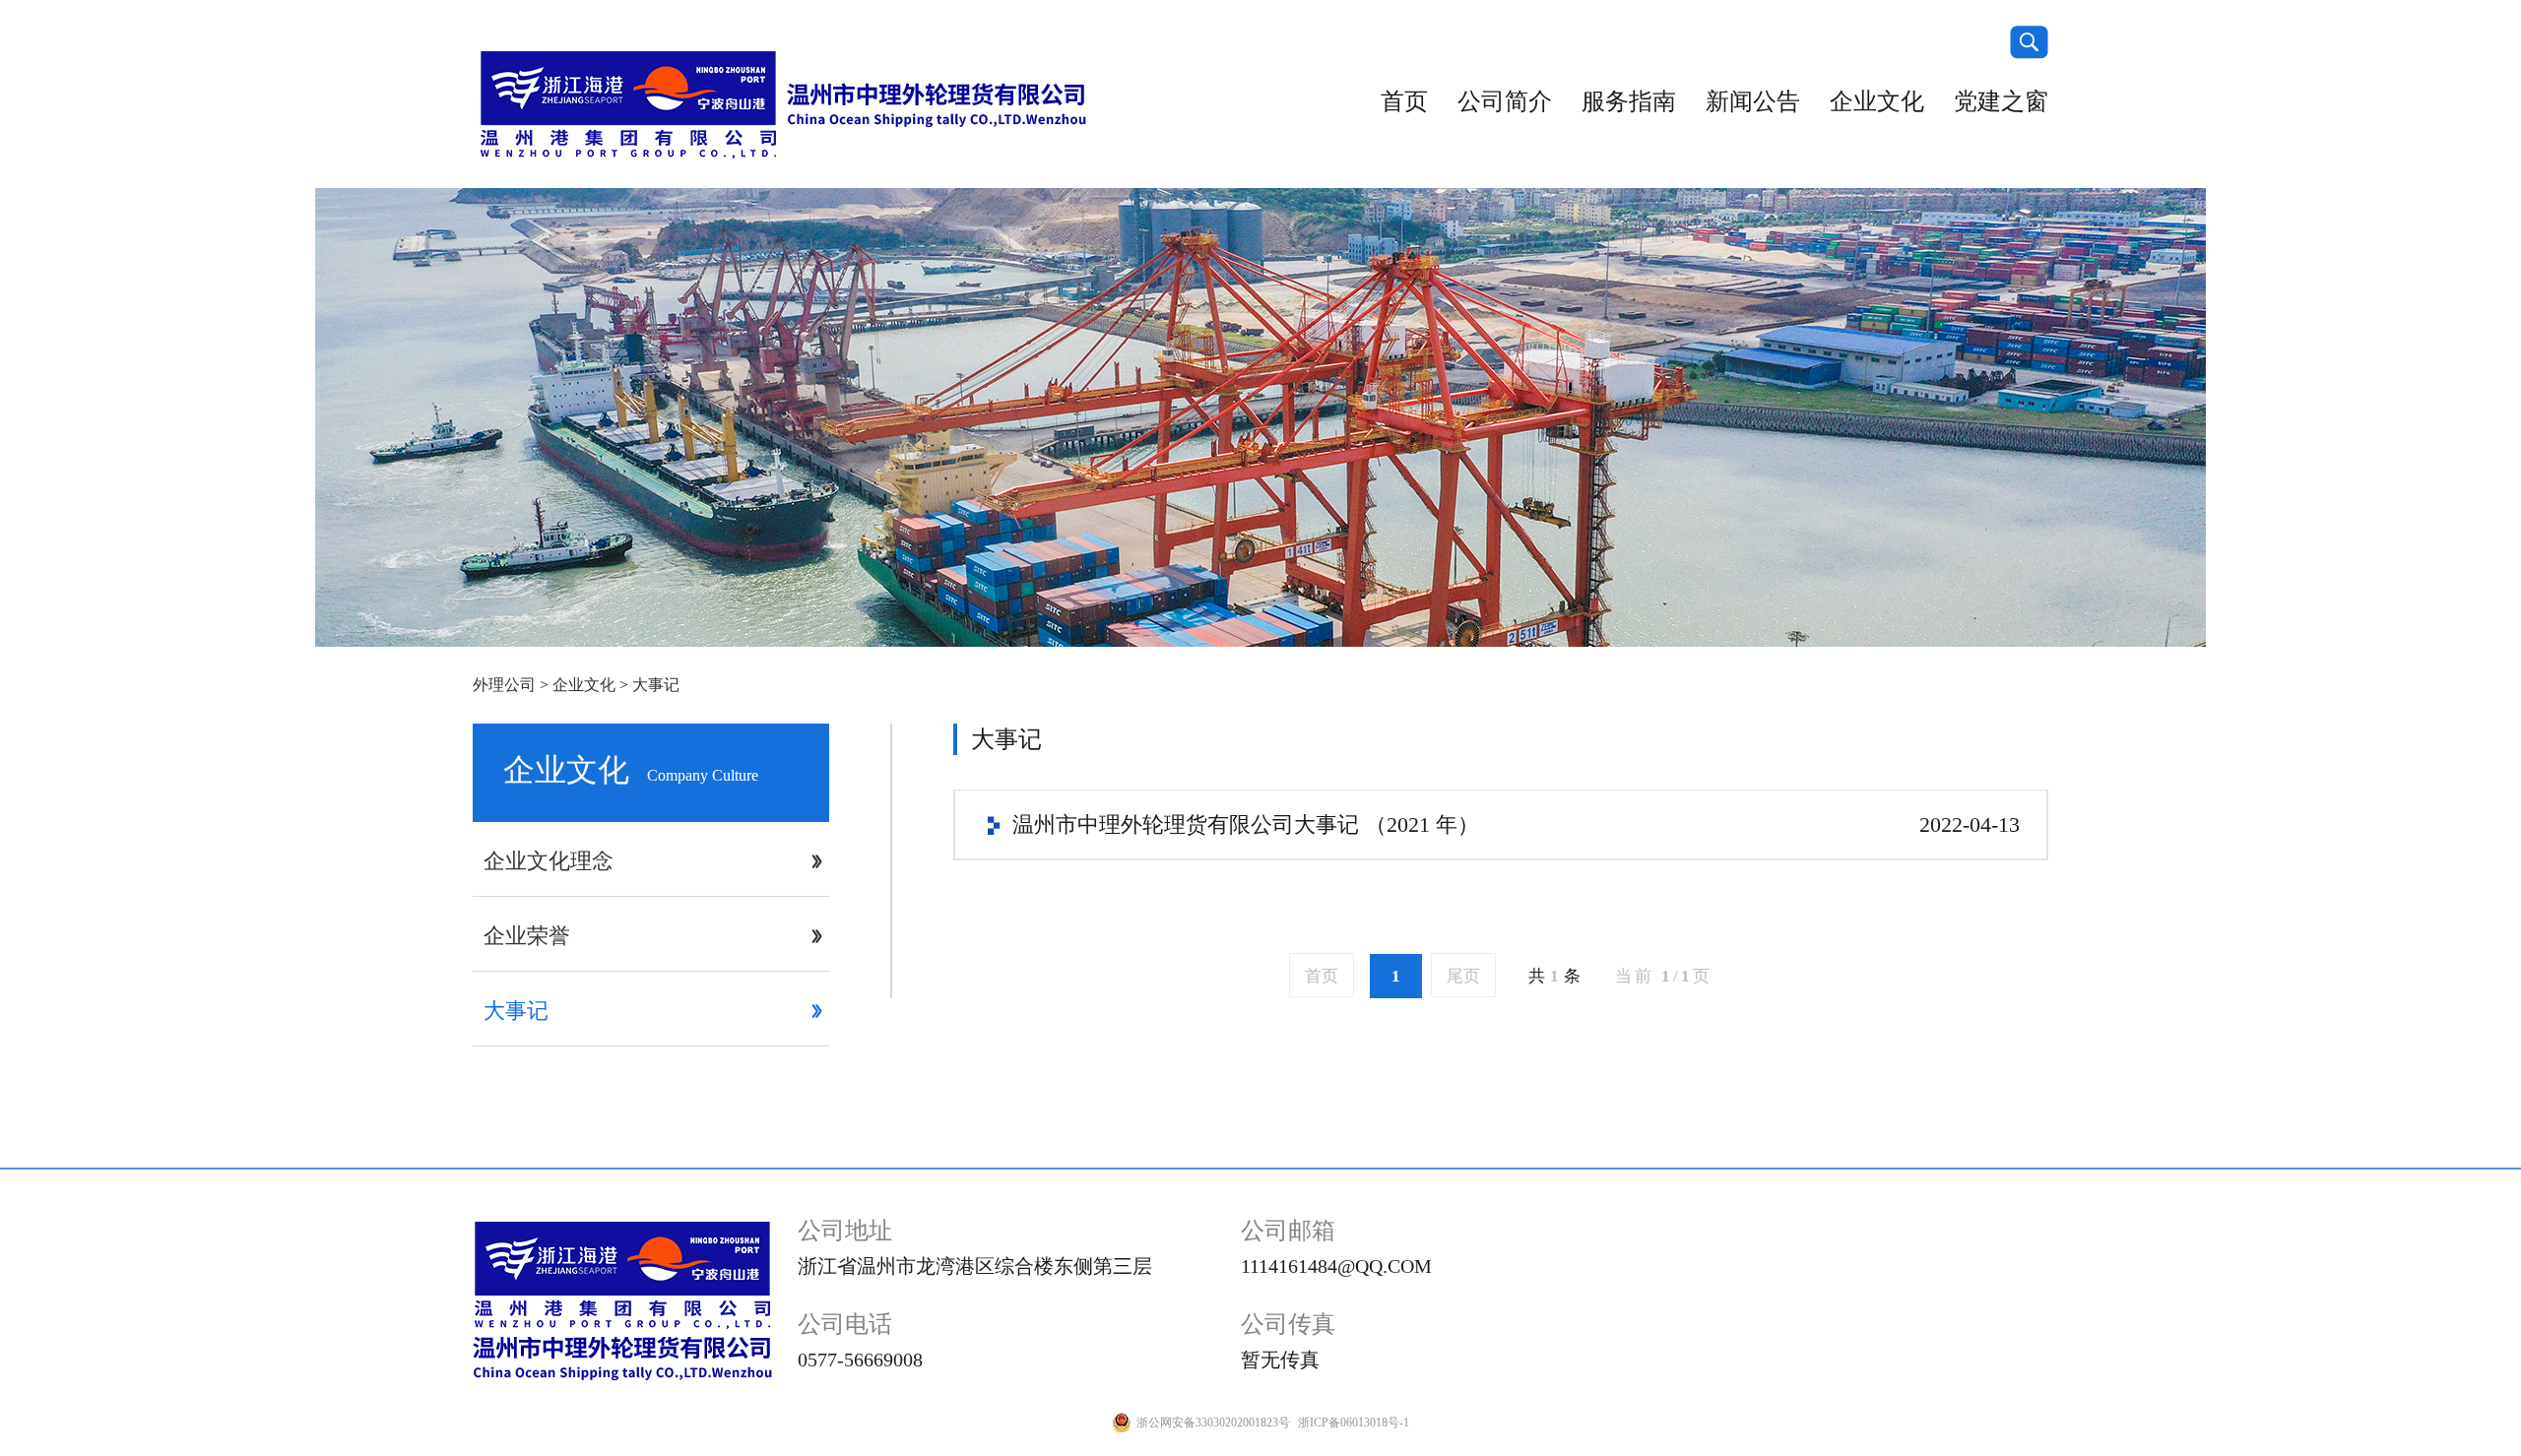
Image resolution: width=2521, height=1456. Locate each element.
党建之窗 (2001, 101)
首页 (1404, 101)
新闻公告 (1753, 101)
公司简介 (1505, 101)
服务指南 (1629, 101)
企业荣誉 (527, 936)
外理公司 (504, 685)
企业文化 (1877, 101)
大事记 (656, 685)
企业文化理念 (549, 861)
